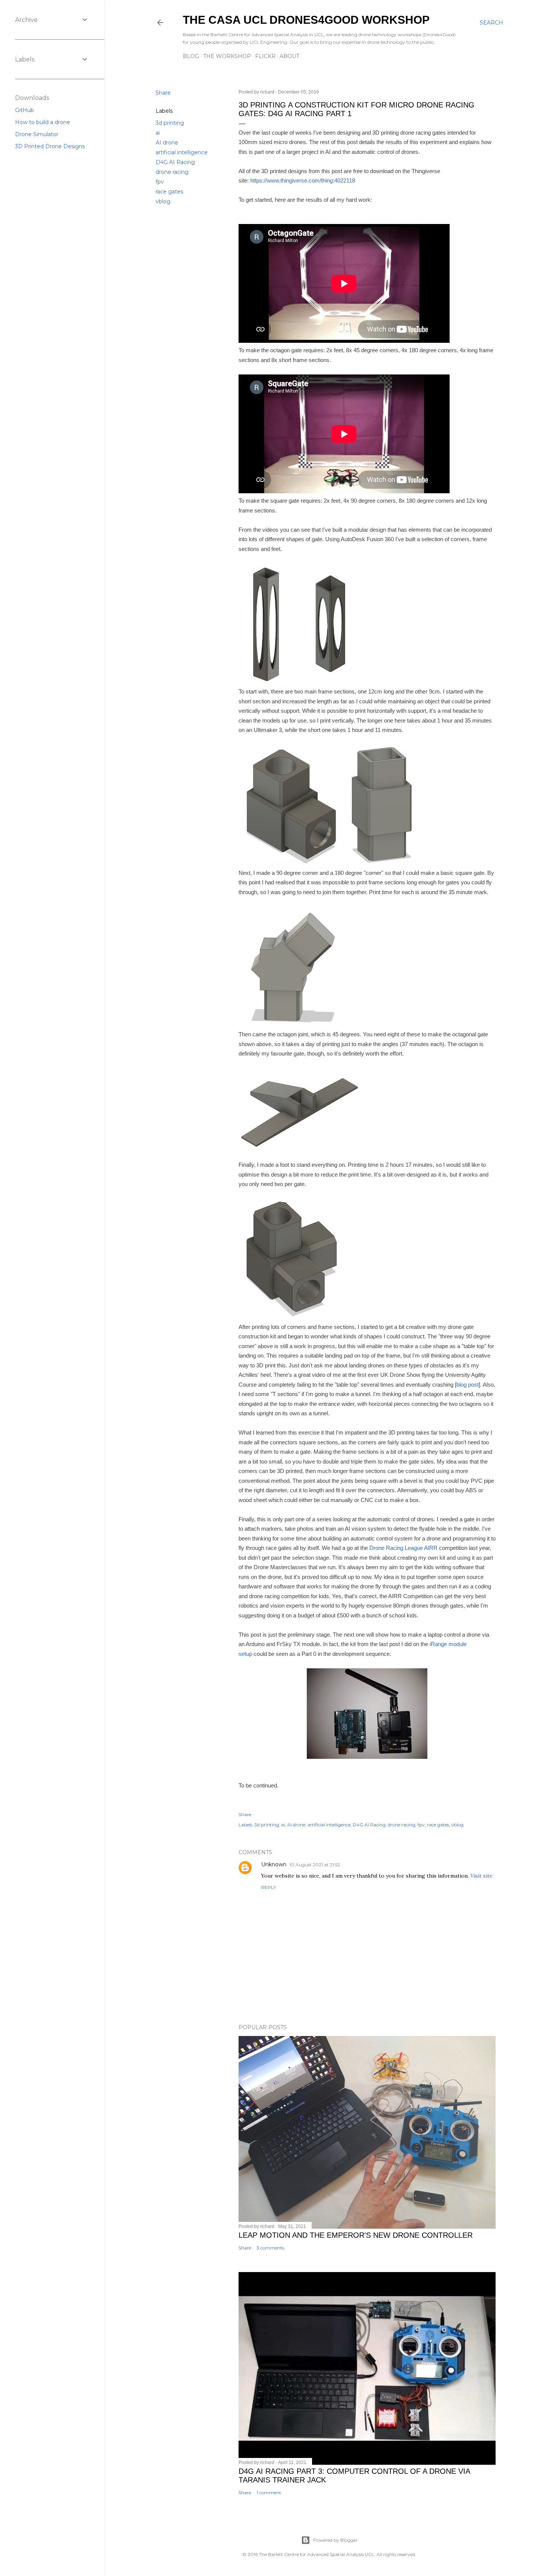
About (289, 56)
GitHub (24, 110)
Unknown (274, 1864)
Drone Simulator (37, 134)
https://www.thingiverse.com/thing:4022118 (303, 180)
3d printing (170, 123)
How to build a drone (43, 122)
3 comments (270, 2248)
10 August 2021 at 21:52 (315, 1865)
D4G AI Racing (175, 162)
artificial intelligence (182, 152)
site (488, 1876)
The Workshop (227, 56)
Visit (476, 1876)
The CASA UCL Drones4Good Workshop (306, 20)
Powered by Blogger (335, 2540)
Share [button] (163, 93)
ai (158, 133)
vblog (163, 201)
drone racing (172, 172)
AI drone (167, 143)
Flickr (265, 56)
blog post (468, 1385)
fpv (160, 182)
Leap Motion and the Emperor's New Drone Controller (356, 2235)
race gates (169, 192)
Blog (191, 56)
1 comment (269, 2492)
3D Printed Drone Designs (50, 146)
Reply (269, 1887)
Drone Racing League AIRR (403, 1548)
